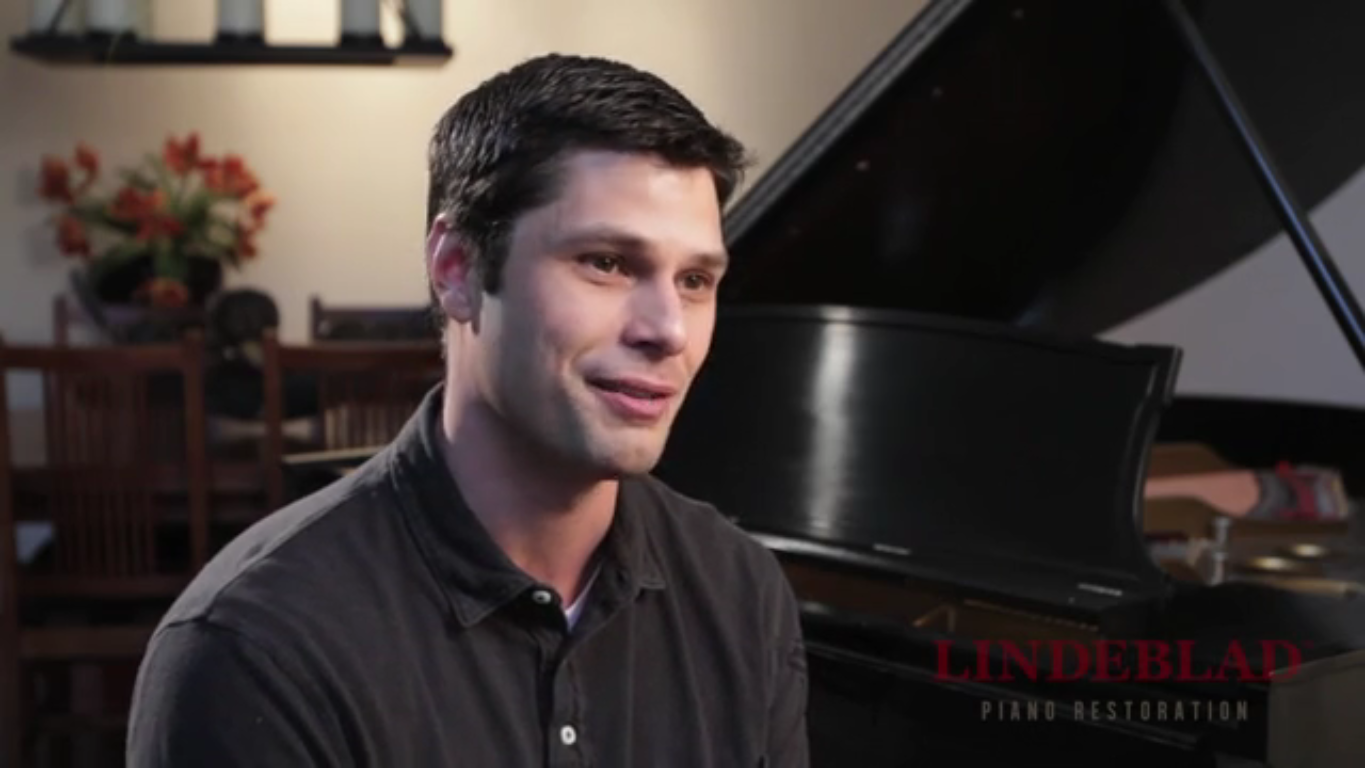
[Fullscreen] (1340, 746)
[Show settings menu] (1288, 746)
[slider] (658, 746)
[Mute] (1236, 746)
